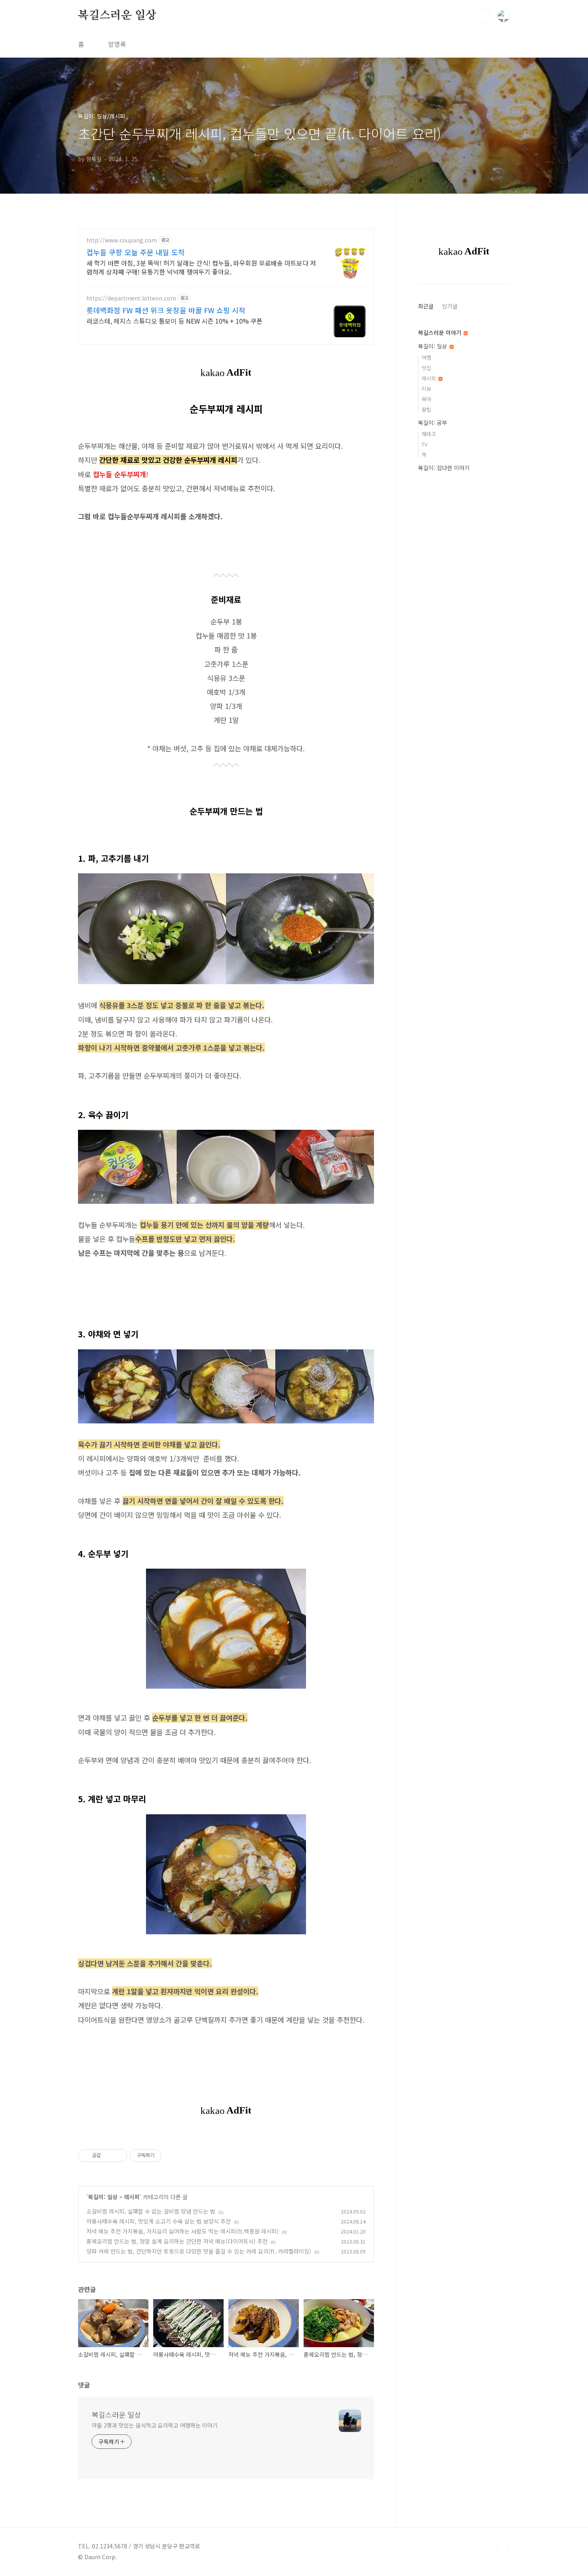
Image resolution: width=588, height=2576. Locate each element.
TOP (504, 2549)
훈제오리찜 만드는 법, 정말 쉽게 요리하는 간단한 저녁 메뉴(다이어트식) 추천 (177, 2241)
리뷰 (426, 389)
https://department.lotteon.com (131, 298)
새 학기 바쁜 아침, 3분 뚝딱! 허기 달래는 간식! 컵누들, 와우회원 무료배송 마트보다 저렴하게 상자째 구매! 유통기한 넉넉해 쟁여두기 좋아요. (201, 267)
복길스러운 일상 (117, 16)
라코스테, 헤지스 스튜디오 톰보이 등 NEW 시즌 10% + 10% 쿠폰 (174, 321)
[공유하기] (108, 2156)
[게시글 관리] (118, 2156)
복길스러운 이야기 (440, 332)
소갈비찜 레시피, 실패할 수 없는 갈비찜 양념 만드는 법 (151, 2211)
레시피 (132, 2197)
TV (424, 444)
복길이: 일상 (103, 2197)
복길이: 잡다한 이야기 (444, 468)
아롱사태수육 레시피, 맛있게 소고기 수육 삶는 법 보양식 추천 (159, 2221)
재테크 (429, 434)
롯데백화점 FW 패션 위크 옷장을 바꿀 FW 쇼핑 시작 (166, 310)
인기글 (450, 306)
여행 (426, 357)
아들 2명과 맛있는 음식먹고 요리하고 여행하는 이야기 (155, 2425)
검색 (485, 16)
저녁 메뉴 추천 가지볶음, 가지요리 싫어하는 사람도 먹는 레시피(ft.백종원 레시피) (183, 2231)
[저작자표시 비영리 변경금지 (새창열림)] (172, 2156)
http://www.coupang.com (122, 240)
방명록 (117, 44)
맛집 (426, 368)
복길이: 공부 (433, 422)
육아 (426, 399)
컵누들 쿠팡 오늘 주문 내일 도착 (136, 252)
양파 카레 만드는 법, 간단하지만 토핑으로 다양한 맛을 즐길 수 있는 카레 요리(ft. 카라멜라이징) (199, 2251)
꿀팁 (426, 409)
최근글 (426, 306)
